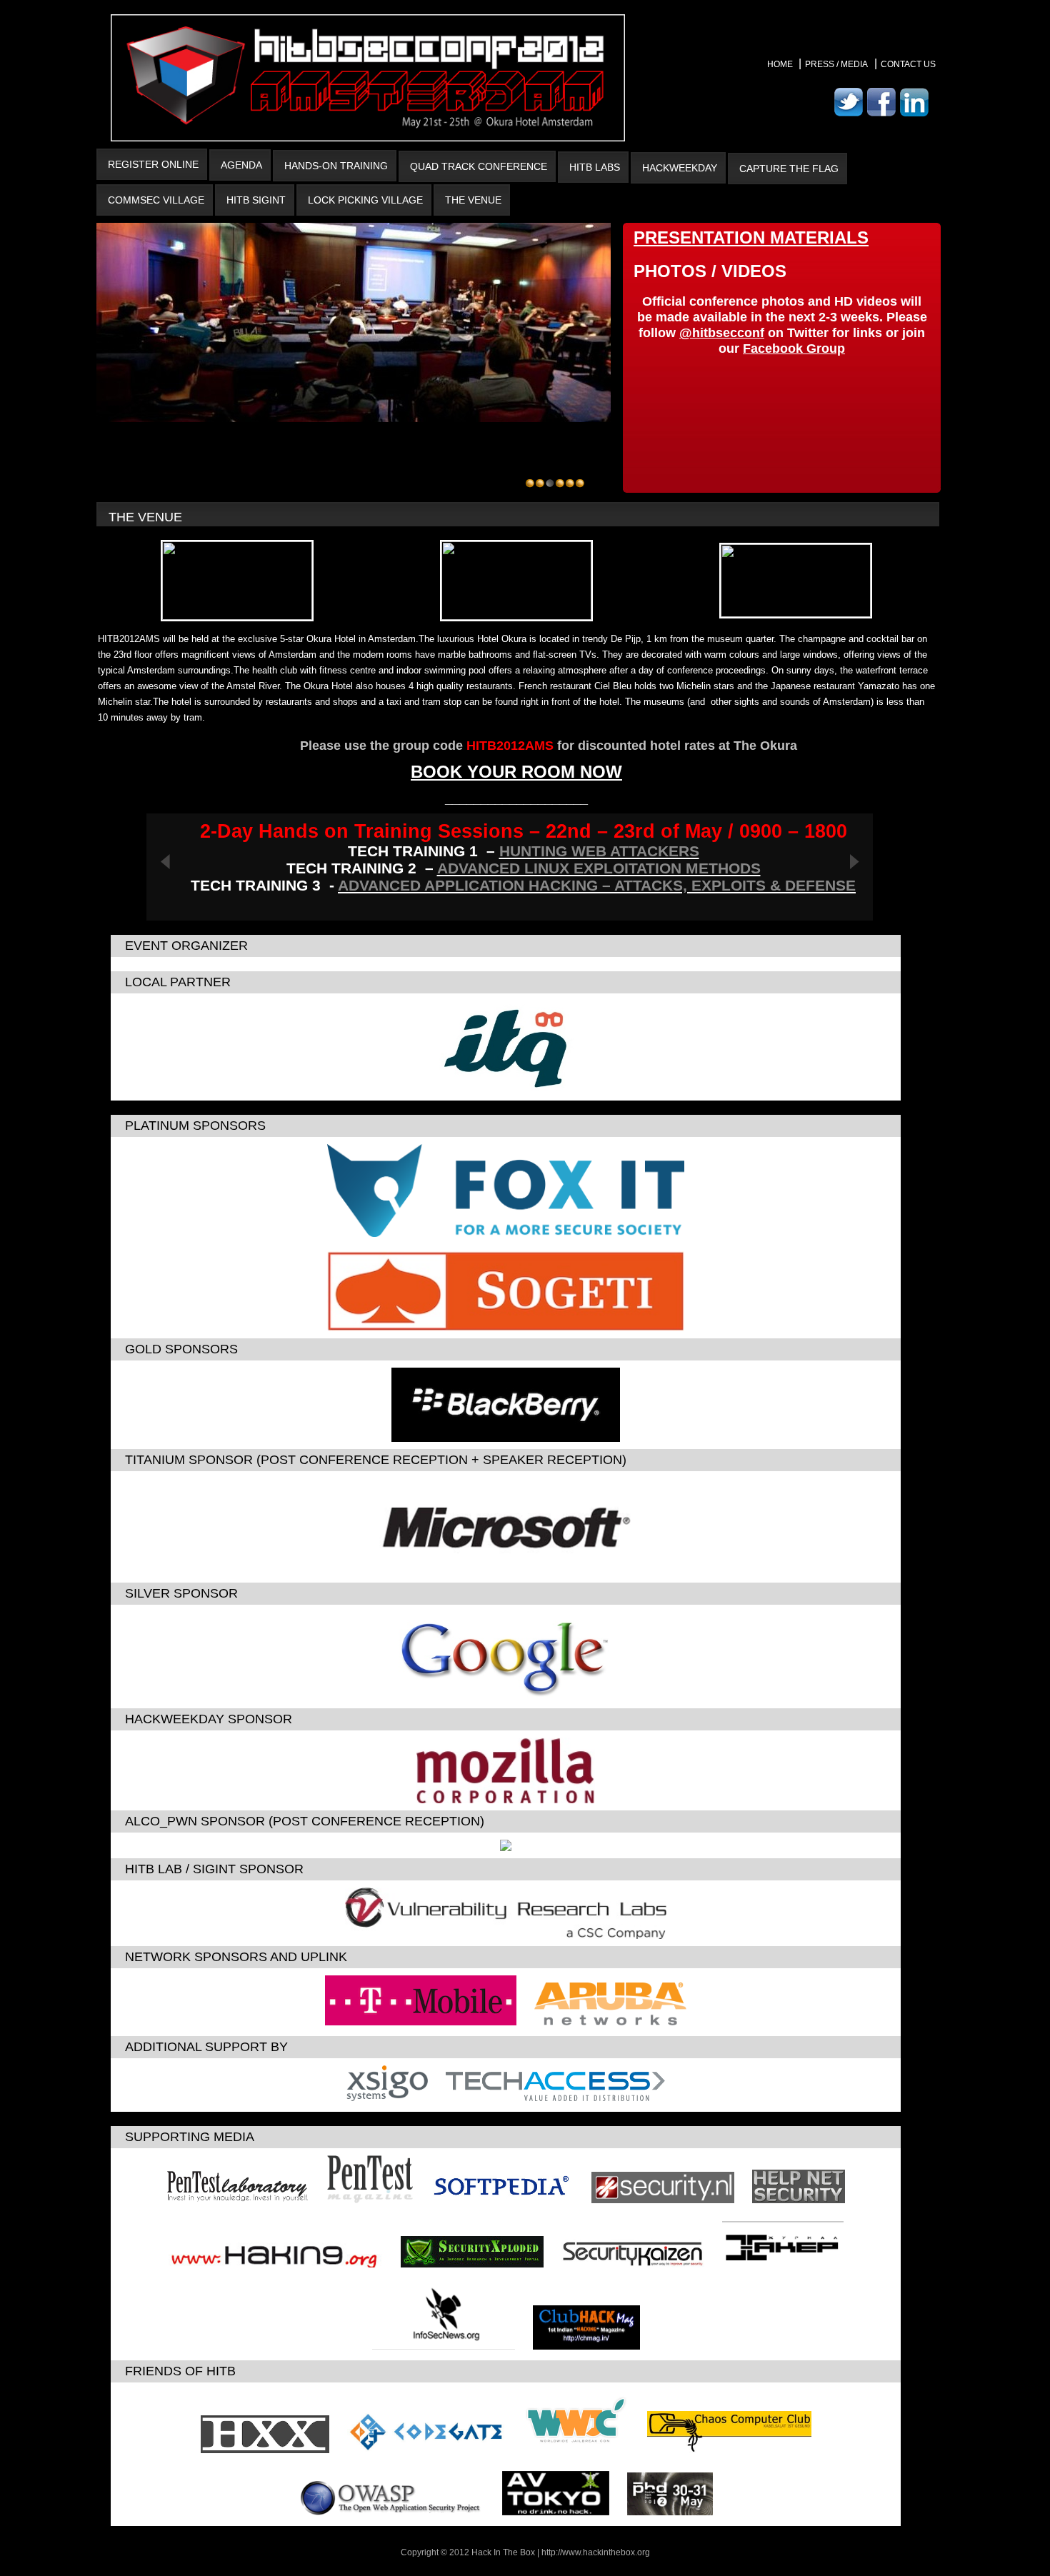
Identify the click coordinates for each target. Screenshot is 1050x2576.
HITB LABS (595, 167)
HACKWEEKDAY (680, 168)
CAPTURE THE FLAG (789, 169)
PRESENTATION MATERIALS (751, 237)
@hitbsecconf (722, 333)
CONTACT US (908, 64)
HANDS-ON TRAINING (336, 166)
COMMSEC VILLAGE (156, 200)
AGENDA (241, 165)
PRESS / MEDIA (836, 64)
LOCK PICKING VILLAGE (365, 200)
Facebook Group (794, 349)
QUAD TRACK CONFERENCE (479, 166)
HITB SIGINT (256, 200)
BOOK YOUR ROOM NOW (516, 772)
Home (781, 64)
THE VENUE (473, 200)
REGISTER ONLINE (153, 164)
